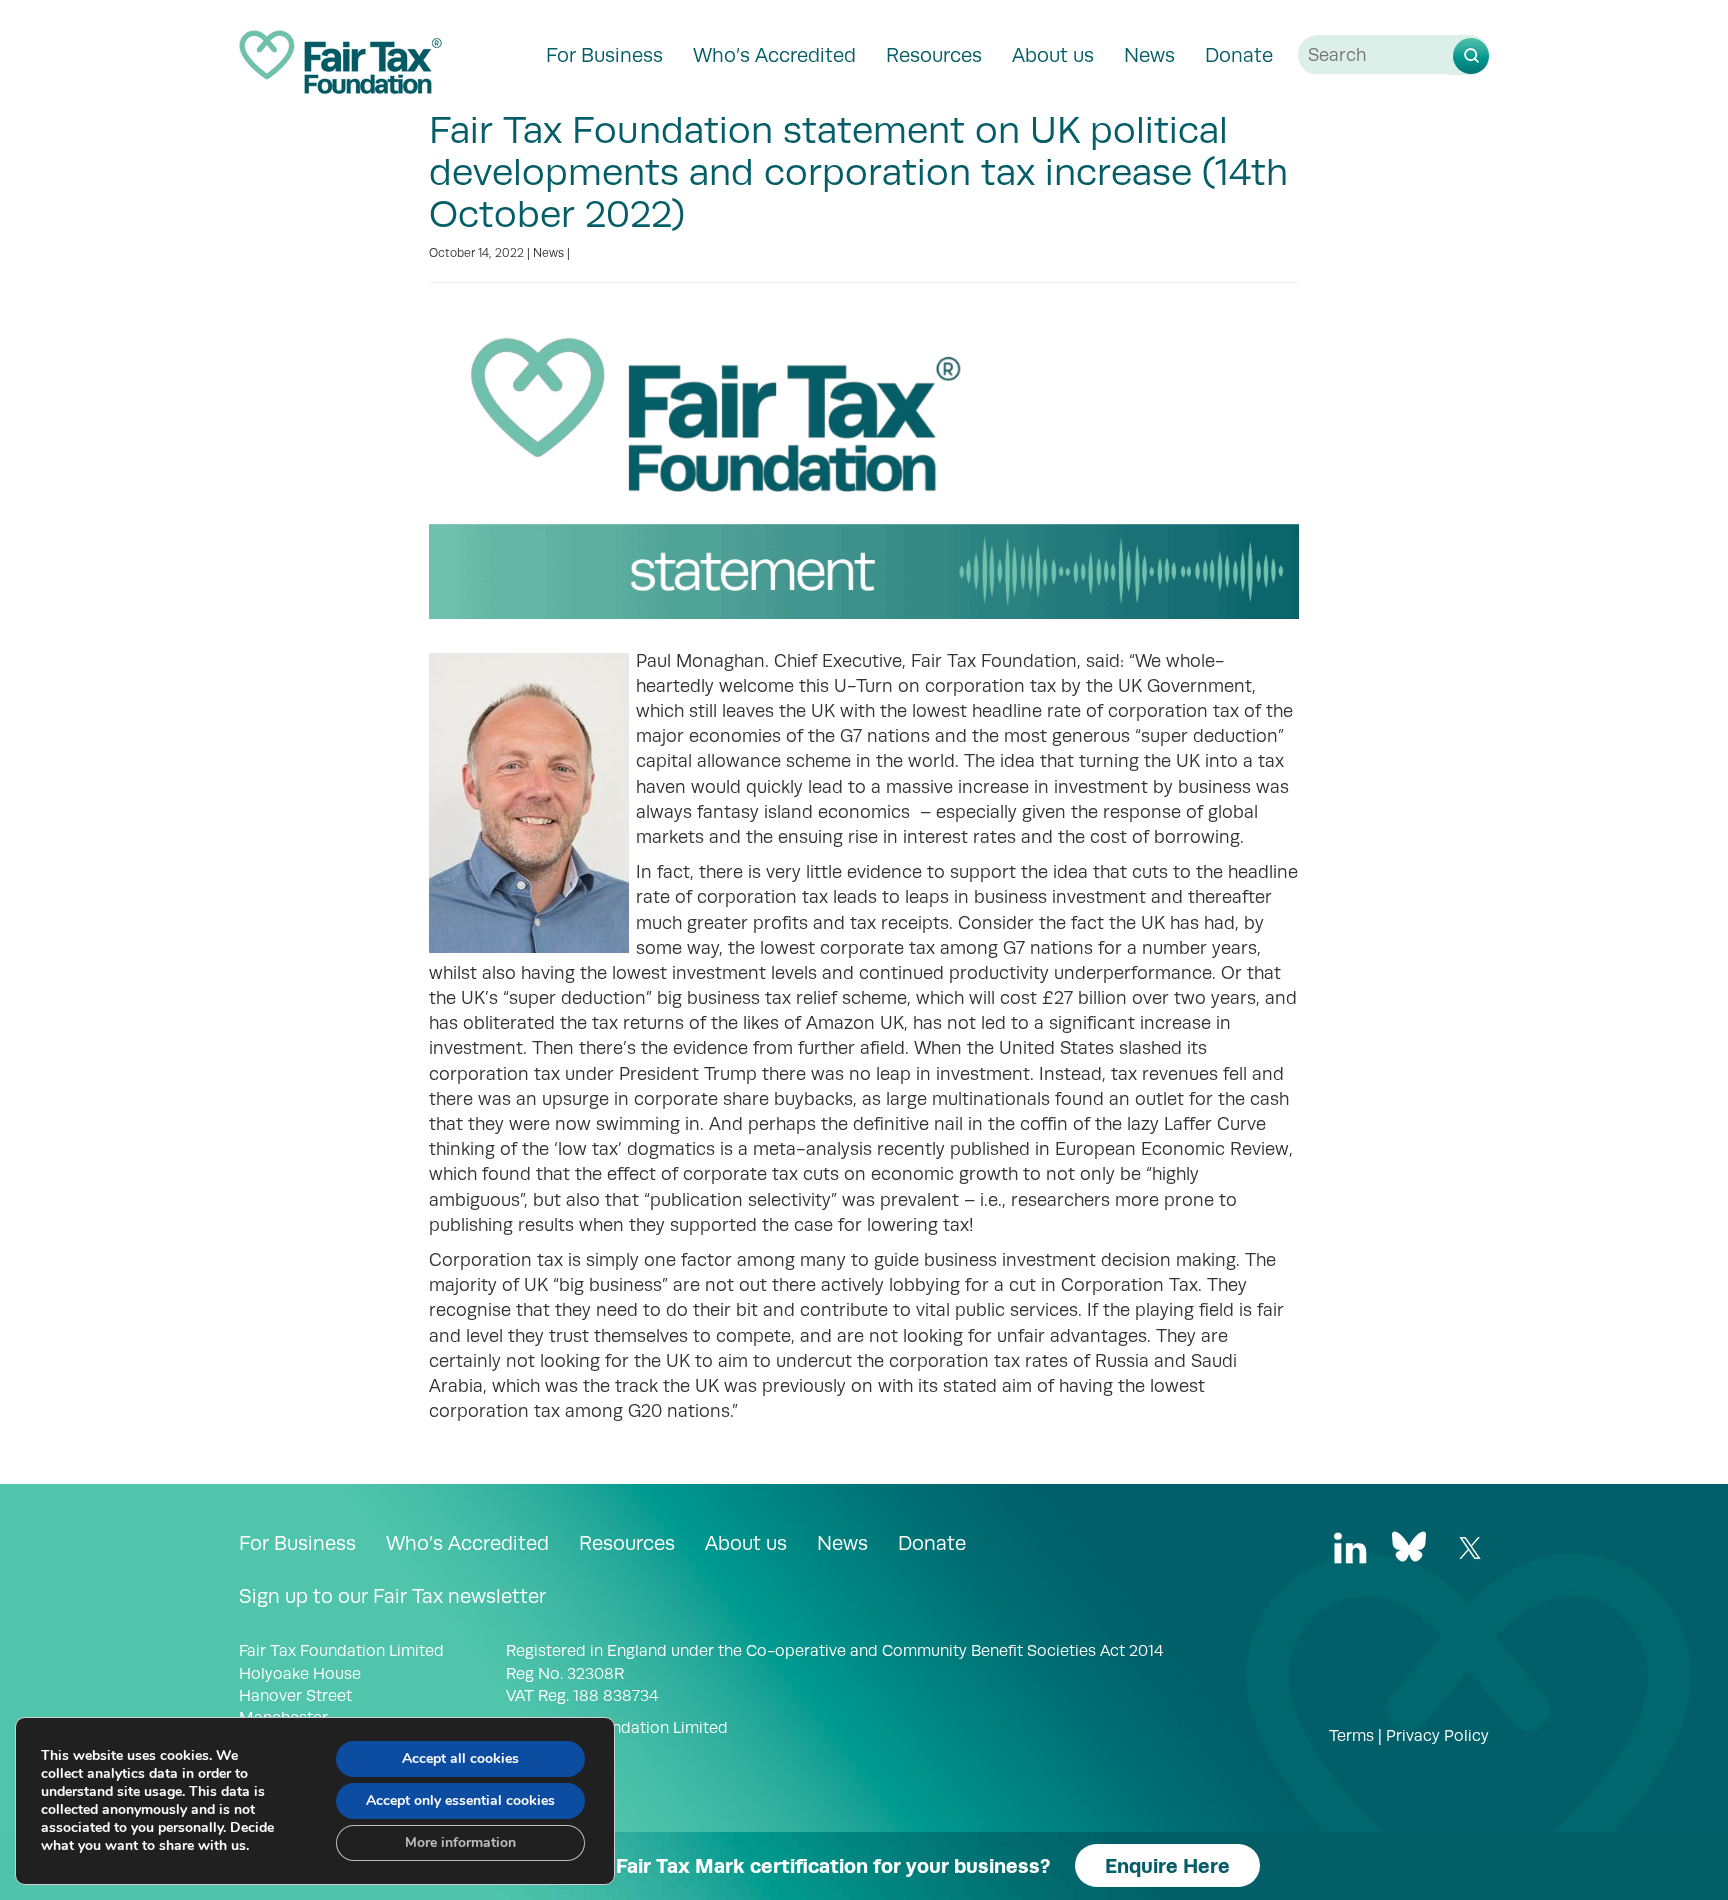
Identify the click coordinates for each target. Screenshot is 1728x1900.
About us (1053, 55)
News (1149, 55)
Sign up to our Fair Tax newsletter (392, 1596)
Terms (1351, 1736)
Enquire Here (1167, 1865)
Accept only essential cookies (460, 1800)
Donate (1239, 55)
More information (460, 1842)
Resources (934, 55)
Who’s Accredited (774, 55)
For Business (604, 55)
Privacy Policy (1437, 1736)
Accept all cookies (460, 1758)
